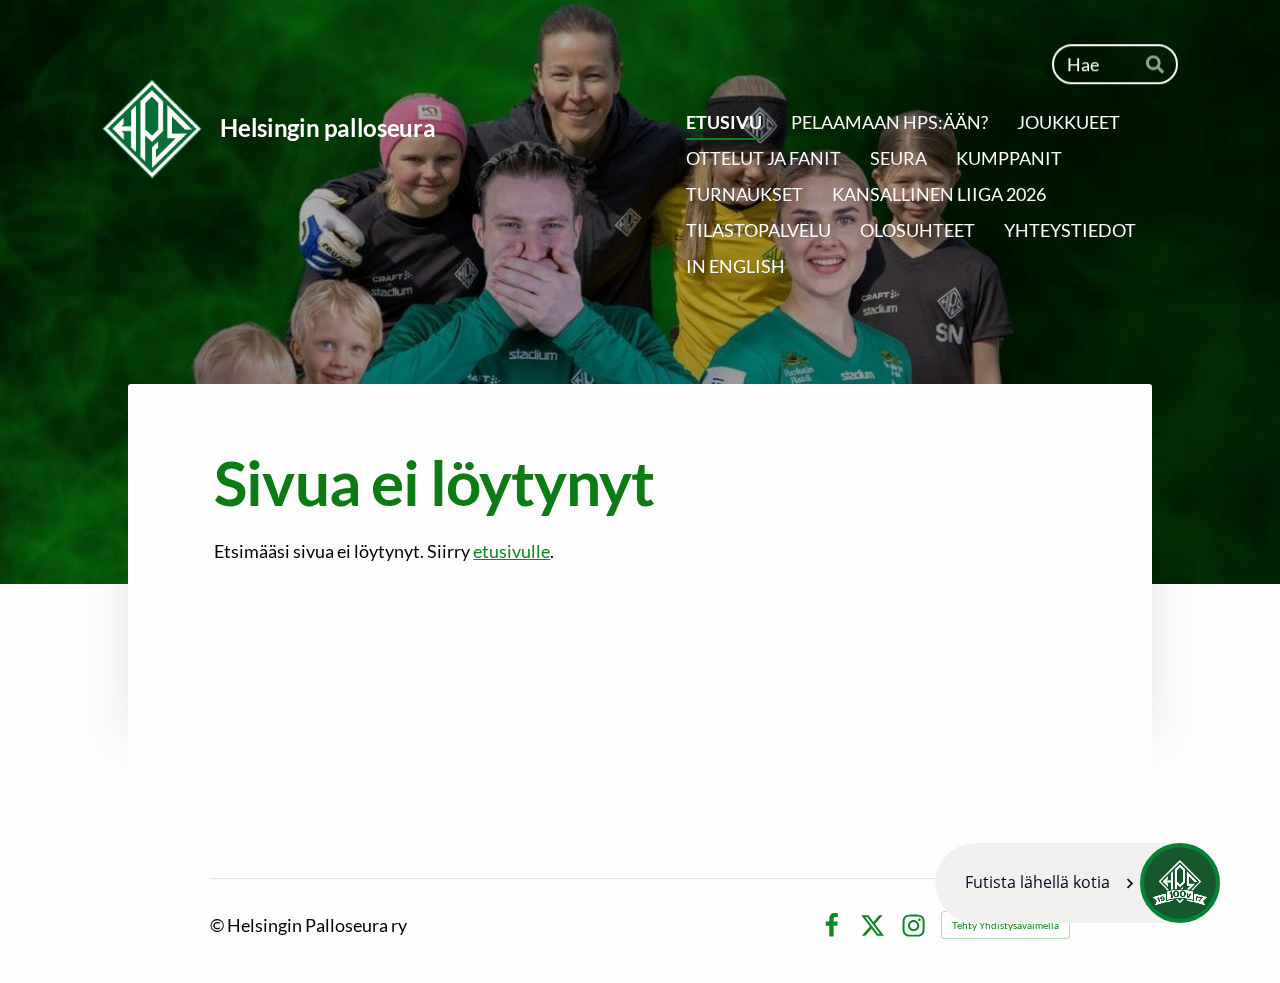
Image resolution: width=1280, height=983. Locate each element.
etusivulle (511, 551)
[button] (1077, 883)
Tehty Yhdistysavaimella (1005, 925)
